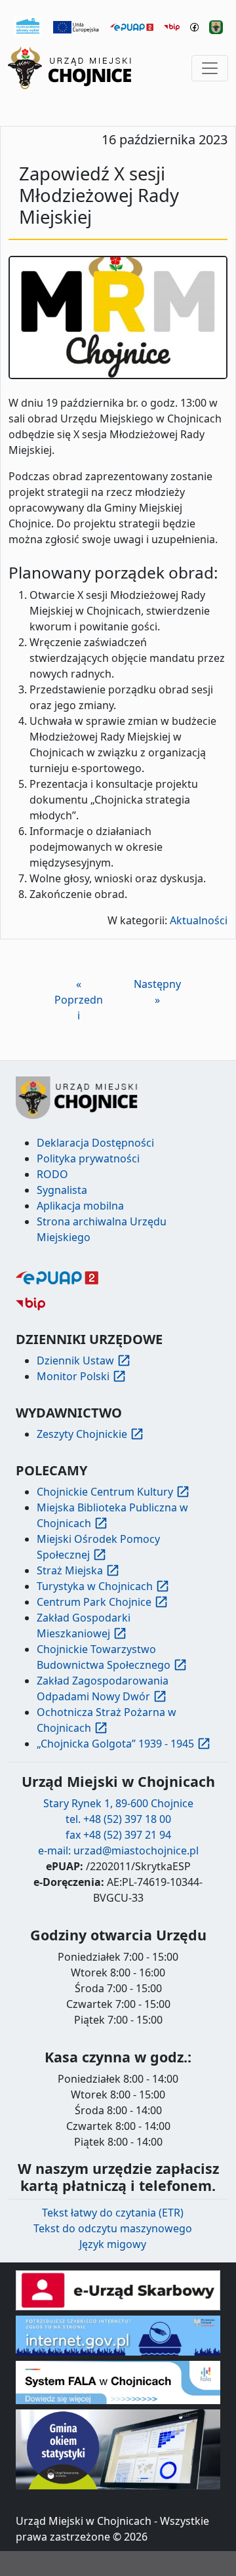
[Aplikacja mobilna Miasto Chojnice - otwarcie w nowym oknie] (216, 26)
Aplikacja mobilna (80, 1206)
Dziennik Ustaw (75, 1360)
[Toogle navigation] (210, 68)
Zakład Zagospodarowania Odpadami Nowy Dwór (103, 1688)
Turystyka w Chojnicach (95, 1586)
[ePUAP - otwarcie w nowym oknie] (132, 26)
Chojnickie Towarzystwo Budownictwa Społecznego (104, 1657)
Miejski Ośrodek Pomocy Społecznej (98, 1547)
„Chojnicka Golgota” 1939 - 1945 (115, 1744)
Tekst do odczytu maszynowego (113, 2228)
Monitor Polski (73, 1376)
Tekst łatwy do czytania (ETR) (113, 2213)
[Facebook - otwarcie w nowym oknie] (194, 26)
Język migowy (113, 2244)
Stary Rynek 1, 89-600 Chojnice (118, 1803)
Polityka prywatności (88, 1158)
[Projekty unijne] (76, 26)
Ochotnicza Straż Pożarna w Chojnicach (107, 1720)
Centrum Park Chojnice (94, 1602)
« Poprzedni (79, 1000)
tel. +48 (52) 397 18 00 (118, 1819)
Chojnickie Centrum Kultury (105, 1492)
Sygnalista (62, 1190)
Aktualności (199, 920)
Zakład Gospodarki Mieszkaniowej (84, 1625)
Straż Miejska (70, 1570)
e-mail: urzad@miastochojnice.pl (118, 1850)
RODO (52, 1174)
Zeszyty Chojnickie (82, 1434)
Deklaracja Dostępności (95, 1143)
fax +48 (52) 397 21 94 (118, 1835)
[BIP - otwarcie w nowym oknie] (172, 26)
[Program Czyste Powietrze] (28, 25)
